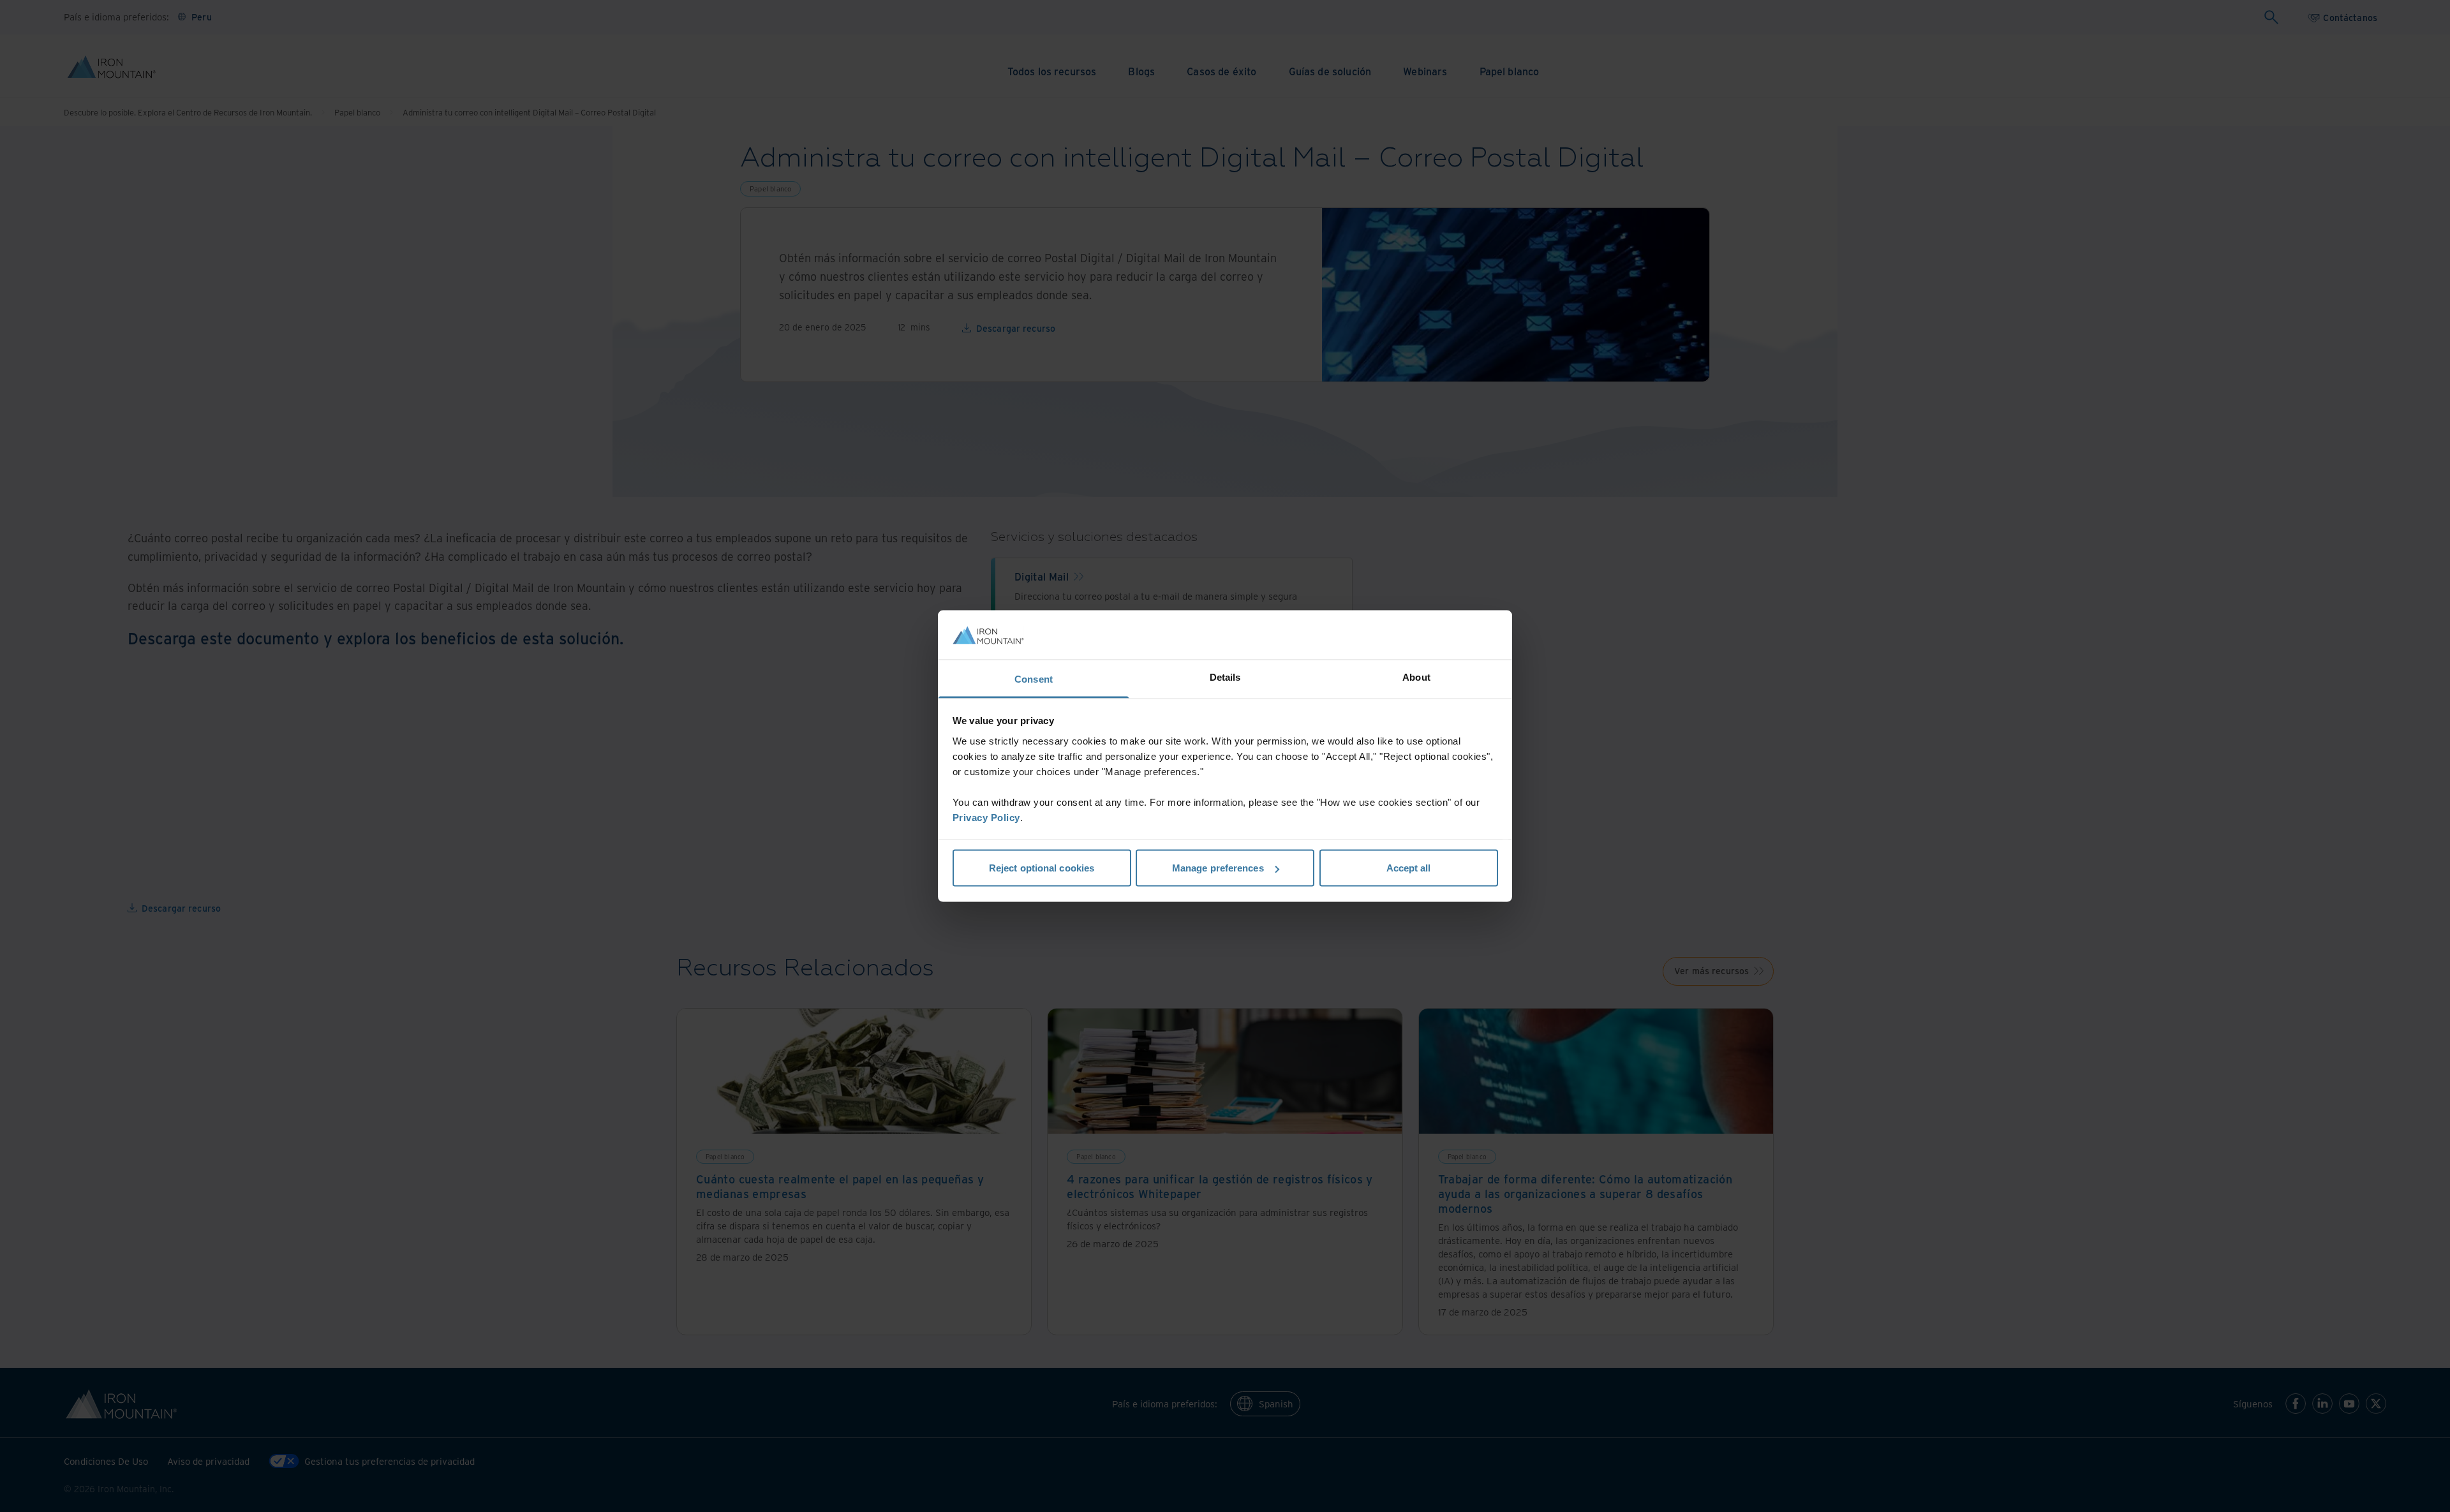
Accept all (1409, 868)
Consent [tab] (1034, 678)
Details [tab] (1225, 677)
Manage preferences (1218, 868)
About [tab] (1416, 677)
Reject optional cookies (1042, 868)
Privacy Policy (986, 817)
